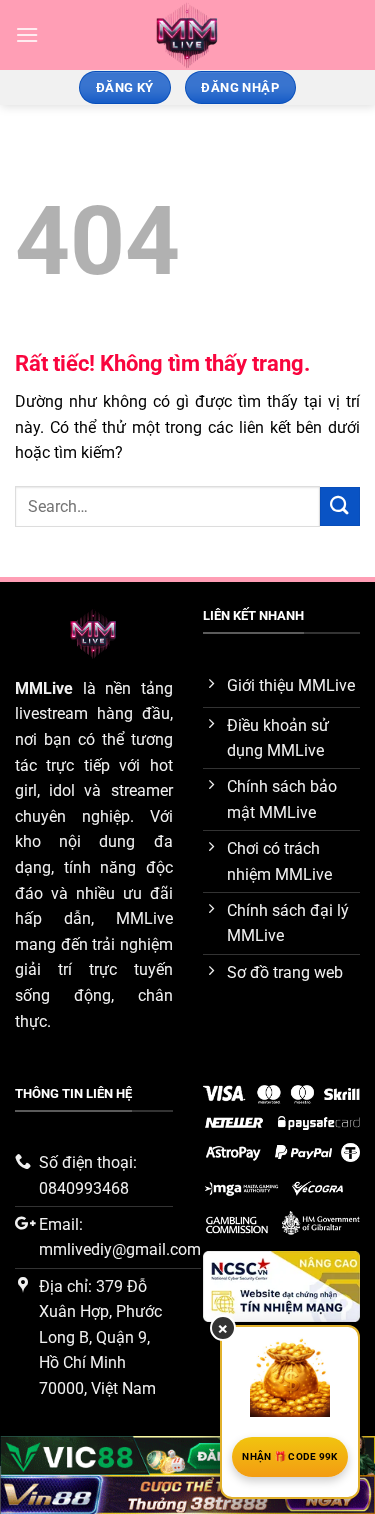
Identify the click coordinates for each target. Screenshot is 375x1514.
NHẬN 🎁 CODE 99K (290, 1456)
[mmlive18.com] (187, 35)
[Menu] (27, 34)
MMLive (44, 688)
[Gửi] (340, 506)
